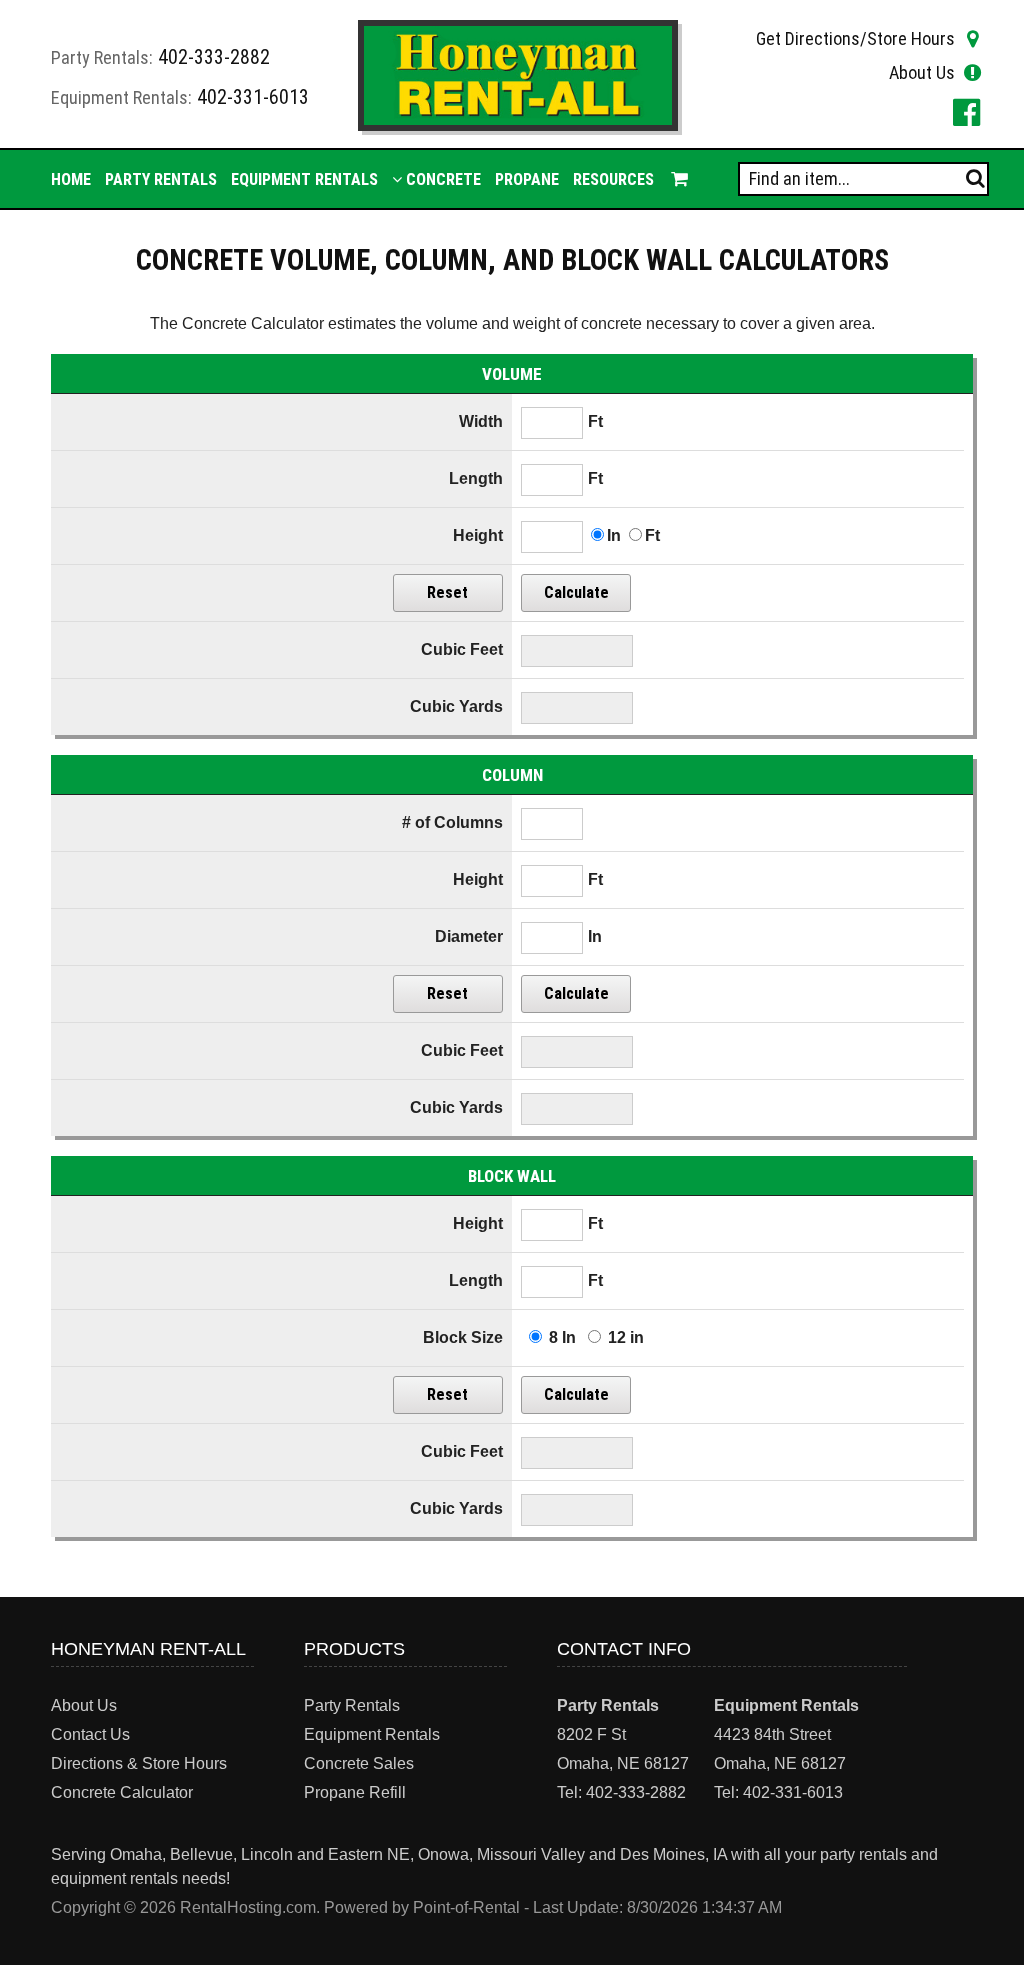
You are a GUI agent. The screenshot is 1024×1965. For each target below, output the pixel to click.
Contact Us (90, 1734)
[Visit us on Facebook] (963, 112)
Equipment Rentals (304, 179)
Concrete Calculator (122, 1792)
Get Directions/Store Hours (855, 38)
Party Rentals (161, 179)
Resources (613, 179)
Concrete (441, 179)
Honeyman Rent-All (148, 1649)
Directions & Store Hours (139, 1763)
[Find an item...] (975, 178)
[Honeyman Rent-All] (517, 125)
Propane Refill (355, 1792)
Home (71, 179)
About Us (922, 72)
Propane (527, 179)
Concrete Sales (359, 1763)
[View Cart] (678, 179)
